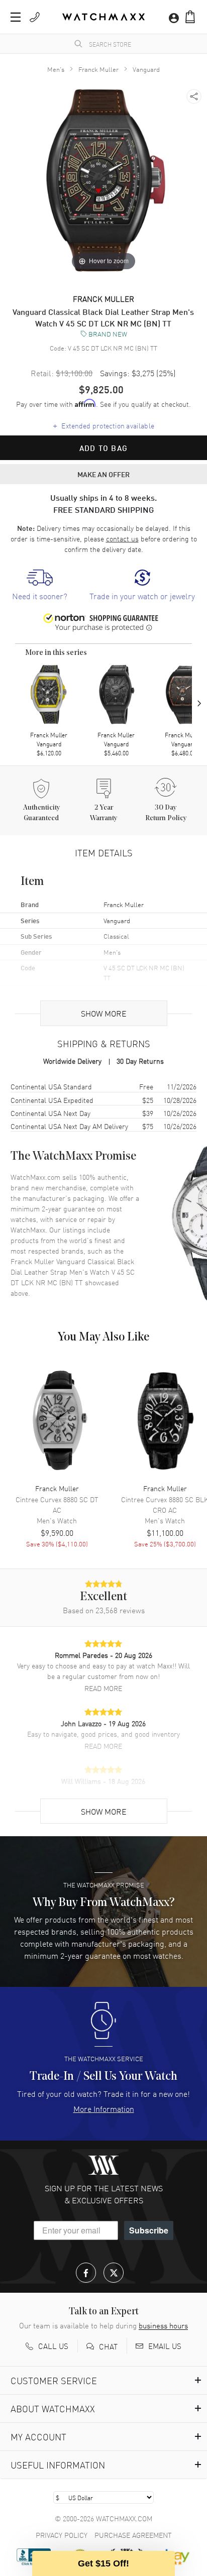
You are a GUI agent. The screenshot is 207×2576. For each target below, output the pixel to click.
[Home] (103, 17)
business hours (163, 2325)
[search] (78, 44)
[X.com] (114, 2273)
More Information (104, 2108)
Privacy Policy (62, 2535)
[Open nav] (16, 17)
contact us (122, 538)
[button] (190, 17)
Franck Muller (98, 69)
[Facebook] (86, 2273)
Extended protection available (104, 425)
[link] (40, 585)
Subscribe (149, 2230)
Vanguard (146, 69)
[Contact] (35, 17)
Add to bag (103, 448)
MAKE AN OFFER (103, 474)
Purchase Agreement (133, 2535)
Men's (56, 69)
